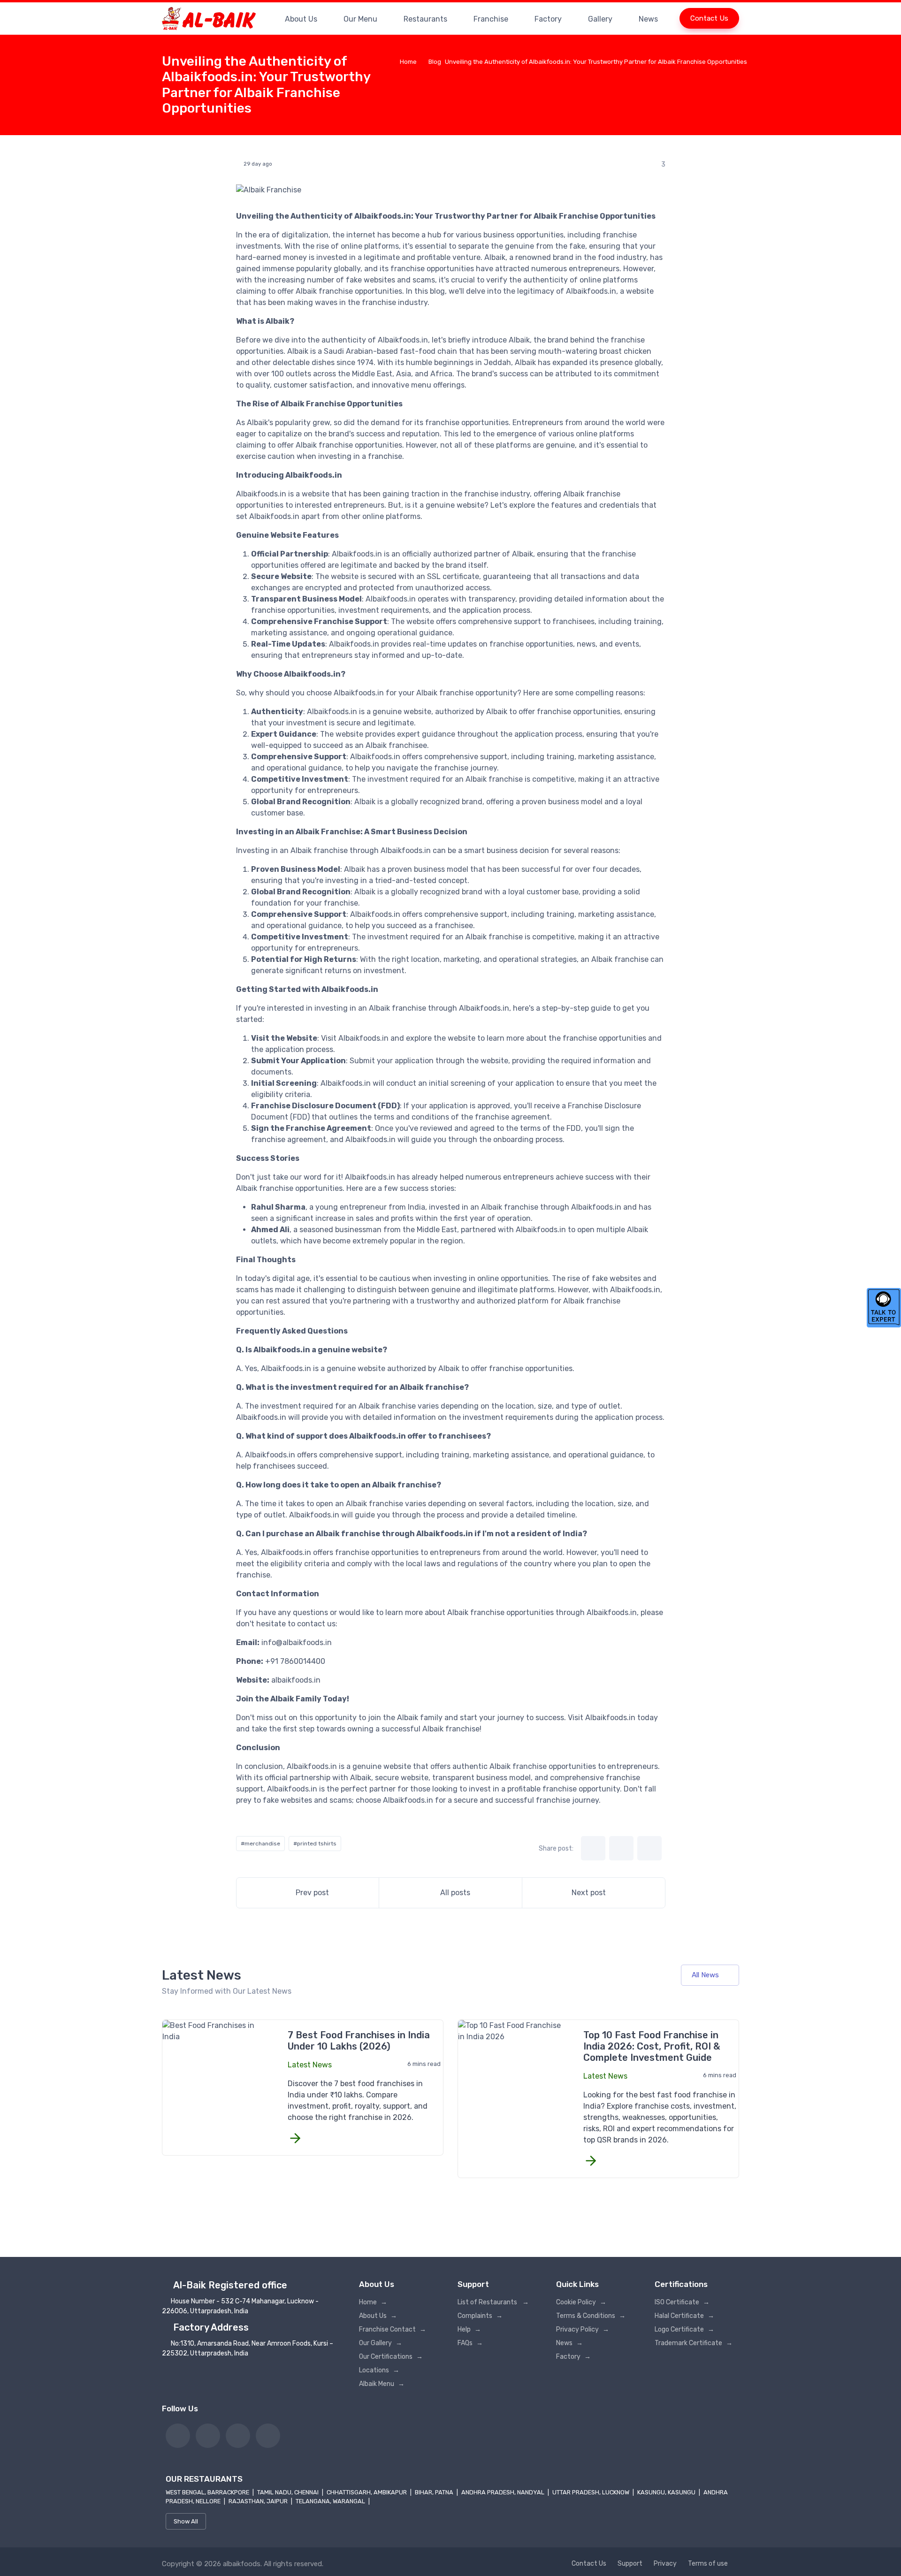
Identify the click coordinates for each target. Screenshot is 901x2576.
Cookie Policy (581, 2302)
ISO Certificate (682, 2302)
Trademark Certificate (694, 2343)
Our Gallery (381, 2343)
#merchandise (260, 1844)
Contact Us (709, 18)
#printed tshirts (315, 1844)
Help (469, 2329)
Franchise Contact (393, 2329)
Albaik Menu (382, 2384)
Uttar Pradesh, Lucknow (592, 2492)
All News (705, 1975)
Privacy (665, 2564)
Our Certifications (391, 2357)
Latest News (310, 2065)
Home (408, 62)
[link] (178, 2436)
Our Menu (360, 19)
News (648, 19)
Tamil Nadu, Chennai (289, 2492)
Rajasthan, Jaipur (259, 2501)
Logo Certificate (684, 2329)
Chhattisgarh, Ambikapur (367, 2492)
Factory (548, 19)
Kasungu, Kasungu (667, 2492)
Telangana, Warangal (331, 2501)
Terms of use (708, 2564)
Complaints (480, 2316)
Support (630, 2564)
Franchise (491, 19)
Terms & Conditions (591, 2316)
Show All (186, 2521)
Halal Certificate (684, 2316)
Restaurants (425, 19)
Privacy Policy (583, 2329)
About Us (301, 19)
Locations (379, 2370)
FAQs (470, 2343)
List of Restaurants (493, 2302)
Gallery (600, 19)
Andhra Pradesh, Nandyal (504, 2492)
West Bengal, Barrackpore (208, 2492)
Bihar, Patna (435, 2492)
